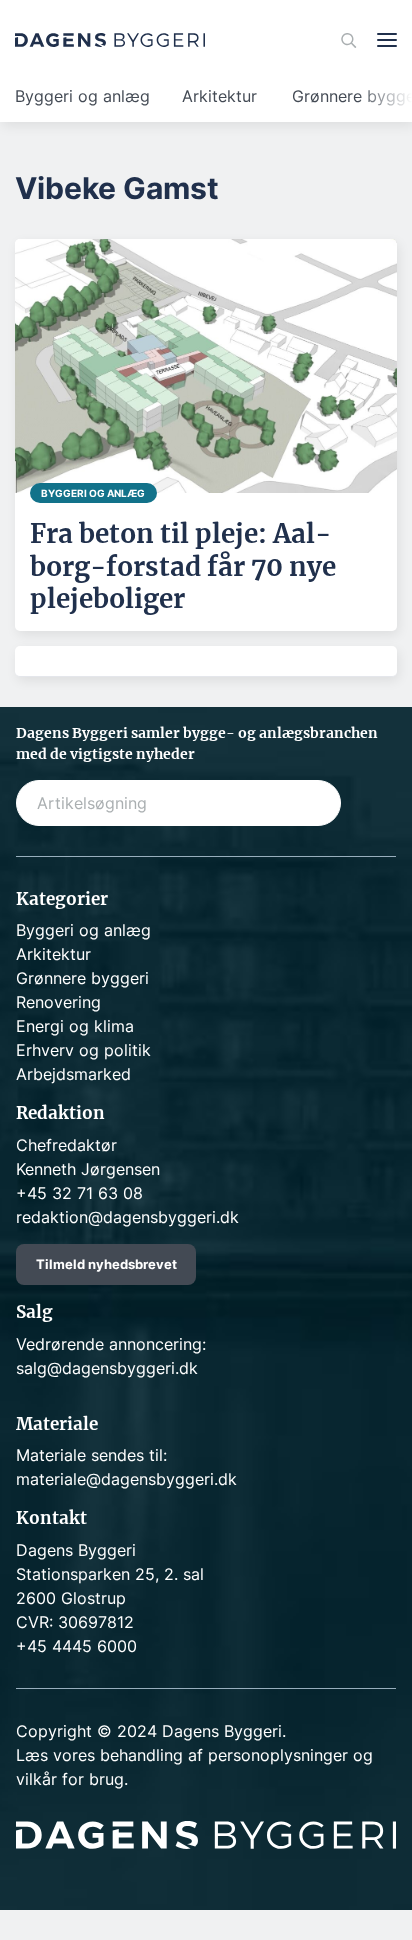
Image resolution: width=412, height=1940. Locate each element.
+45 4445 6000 (76, 1646)
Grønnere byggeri (82, 978)
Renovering (58, 1002)
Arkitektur (219, 96)
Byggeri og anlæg (82, 96)
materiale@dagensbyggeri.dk (126, 1479)
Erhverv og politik (83, 1050)
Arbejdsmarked (73, 1074)
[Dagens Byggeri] (110, 40)
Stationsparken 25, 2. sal (110, 1574)
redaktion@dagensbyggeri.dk (127, 1217)
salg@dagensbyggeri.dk (107, 1368)
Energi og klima (75, 1026)
